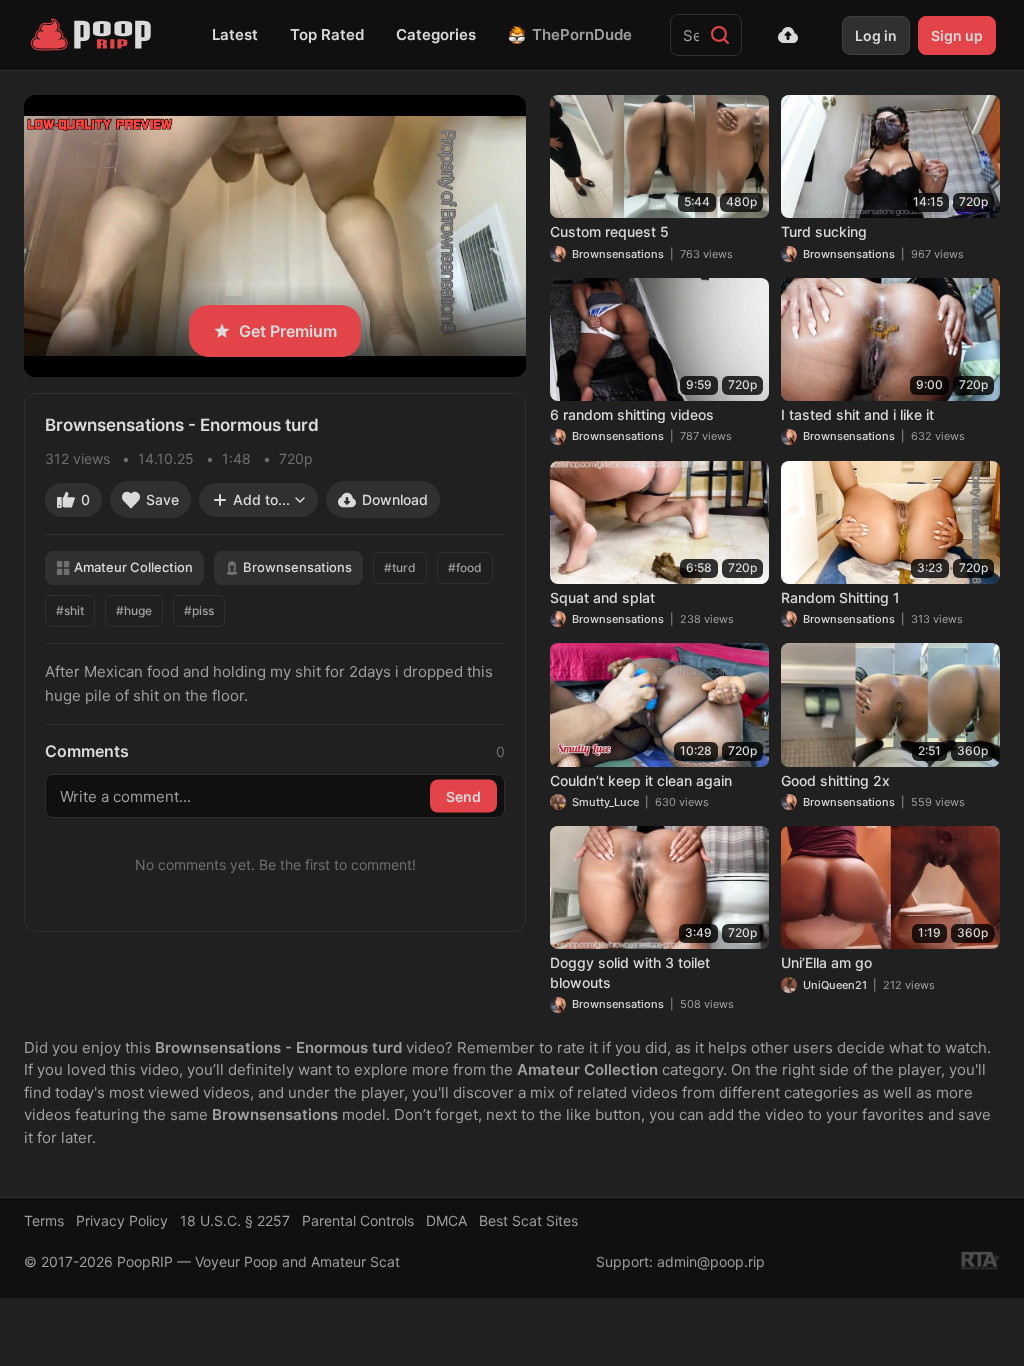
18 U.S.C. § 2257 (235, 1220)
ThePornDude (582, 34)
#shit (70, 610)
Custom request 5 (609, 231)
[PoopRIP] (93, 35)
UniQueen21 (835, 985)
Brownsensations (297, 567)
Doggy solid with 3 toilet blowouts (630, 972)
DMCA (446, 1220)
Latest (235, 34)
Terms (44, 1220)
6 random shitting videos (632, 414)
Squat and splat (602, 597)
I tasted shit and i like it (857, 414)
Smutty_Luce (605, 802)
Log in (876, 35)
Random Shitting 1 (840, 597)
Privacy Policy (122, 1220)
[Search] (720, 35)
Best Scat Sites (528, 1220)
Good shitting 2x (835, 780)
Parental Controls (358, 1220)
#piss (199, 610)
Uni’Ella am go (826, 962)
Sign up (957, 35)
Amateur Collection (133, 567)
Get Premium (288, 331)
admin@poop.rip (711, 1261)
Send (463, 795)
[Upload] (788, 35)
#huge (134, 610)
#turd (400, 567)
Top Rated (327, 34)
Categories (436, 34)
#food (465, 567)
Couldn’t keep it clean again (641, 780)
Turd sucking (824, 231)
